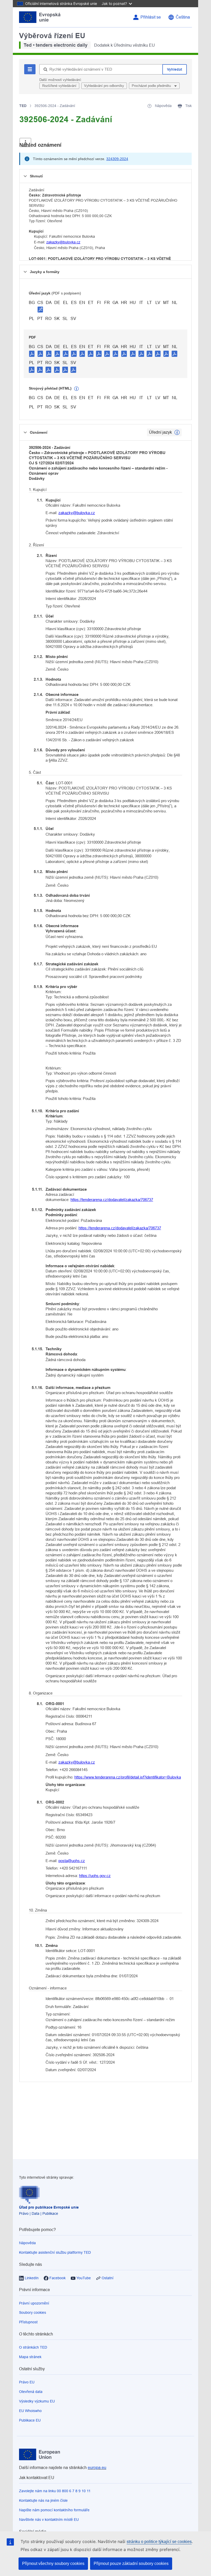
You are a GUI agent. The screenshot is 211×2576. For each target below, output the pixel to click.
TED (23, 106)
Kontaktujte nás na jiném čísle (43, 2500)
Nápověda (27, 2243)
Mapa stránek (30, 2357)
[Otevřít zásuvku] (25, 142)
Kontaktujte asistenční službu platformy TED (55, 2252)
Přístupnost (28, 2322)
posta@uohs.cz (72, 1861)
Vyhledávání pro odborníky (104, 86)
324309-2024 (117, 159)
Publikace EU (30, 2420)
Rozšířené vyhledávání (59, 86)
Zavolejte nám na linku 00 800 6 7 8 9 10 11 (55, 2491)
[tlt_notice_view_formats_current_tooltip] (177, 432)
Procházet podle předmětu (152, 86)
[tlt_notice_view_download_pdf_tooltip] (32, 353)
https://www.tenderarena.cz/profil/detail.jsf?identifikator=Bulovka (128, 1777)
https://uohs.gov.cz (95, 1876)
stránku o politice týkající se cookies (159, 2542)
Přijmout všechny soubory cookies (53, 2563)
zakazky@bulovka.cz (63, 242)
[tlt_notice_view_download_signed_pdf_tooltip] (40, 309)
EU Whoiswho (30, 2411)
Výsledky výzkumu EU (37, 2401)
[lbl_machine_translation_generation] (76, 389)
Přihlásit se (151, 17)
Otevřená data (31, 2392)
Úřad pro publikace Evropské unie (49, 2207)
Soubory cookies (33, 2312)
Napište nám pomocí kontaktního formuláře (54, 2510)
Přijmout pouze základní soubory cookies (131, 2563)
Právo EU (27, 2382)
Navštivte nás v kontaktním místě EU (49, 2520)
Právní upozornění (34, 2303)
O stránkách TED (33, 2347)
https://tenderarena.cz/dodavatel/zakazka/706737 (112, 1200)
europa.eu (97, 2468)
